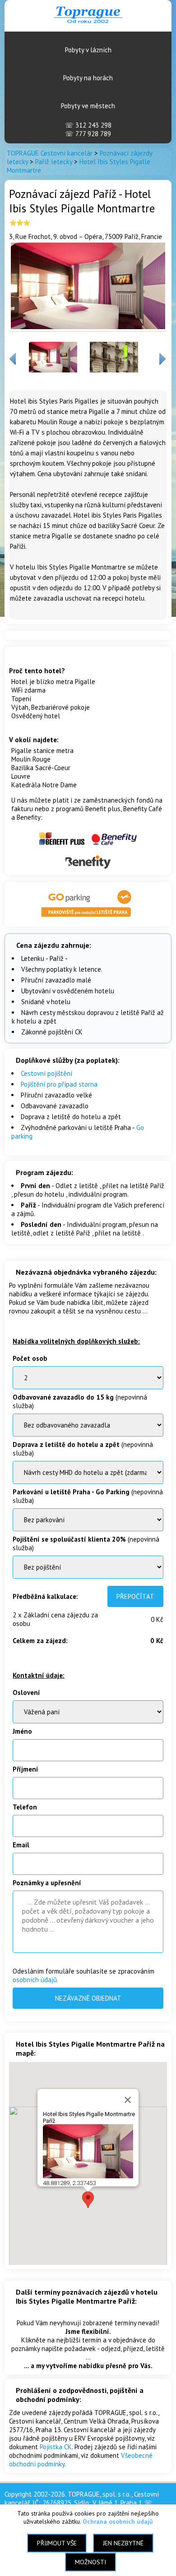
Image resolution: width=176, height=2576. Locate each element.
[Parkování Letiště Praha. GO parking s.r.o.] (88, 918)
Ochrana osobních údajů (118, 2521)
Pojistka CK (56, 2447)
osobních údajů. (35, 1980)
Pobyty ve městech (88, 106)
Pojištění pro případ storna (59, 1084)
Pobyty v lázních (88, 50)
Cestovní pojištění (46, 1073)
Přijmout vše (57, 2543)
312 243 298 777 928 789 (88, 129)
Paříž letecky (54, 162)
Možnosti (90, 2562)
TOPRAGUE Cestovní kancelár (50, 153)
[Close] (128, 2100)
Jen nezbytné (123, 2543)
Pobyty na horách (88, 78)
